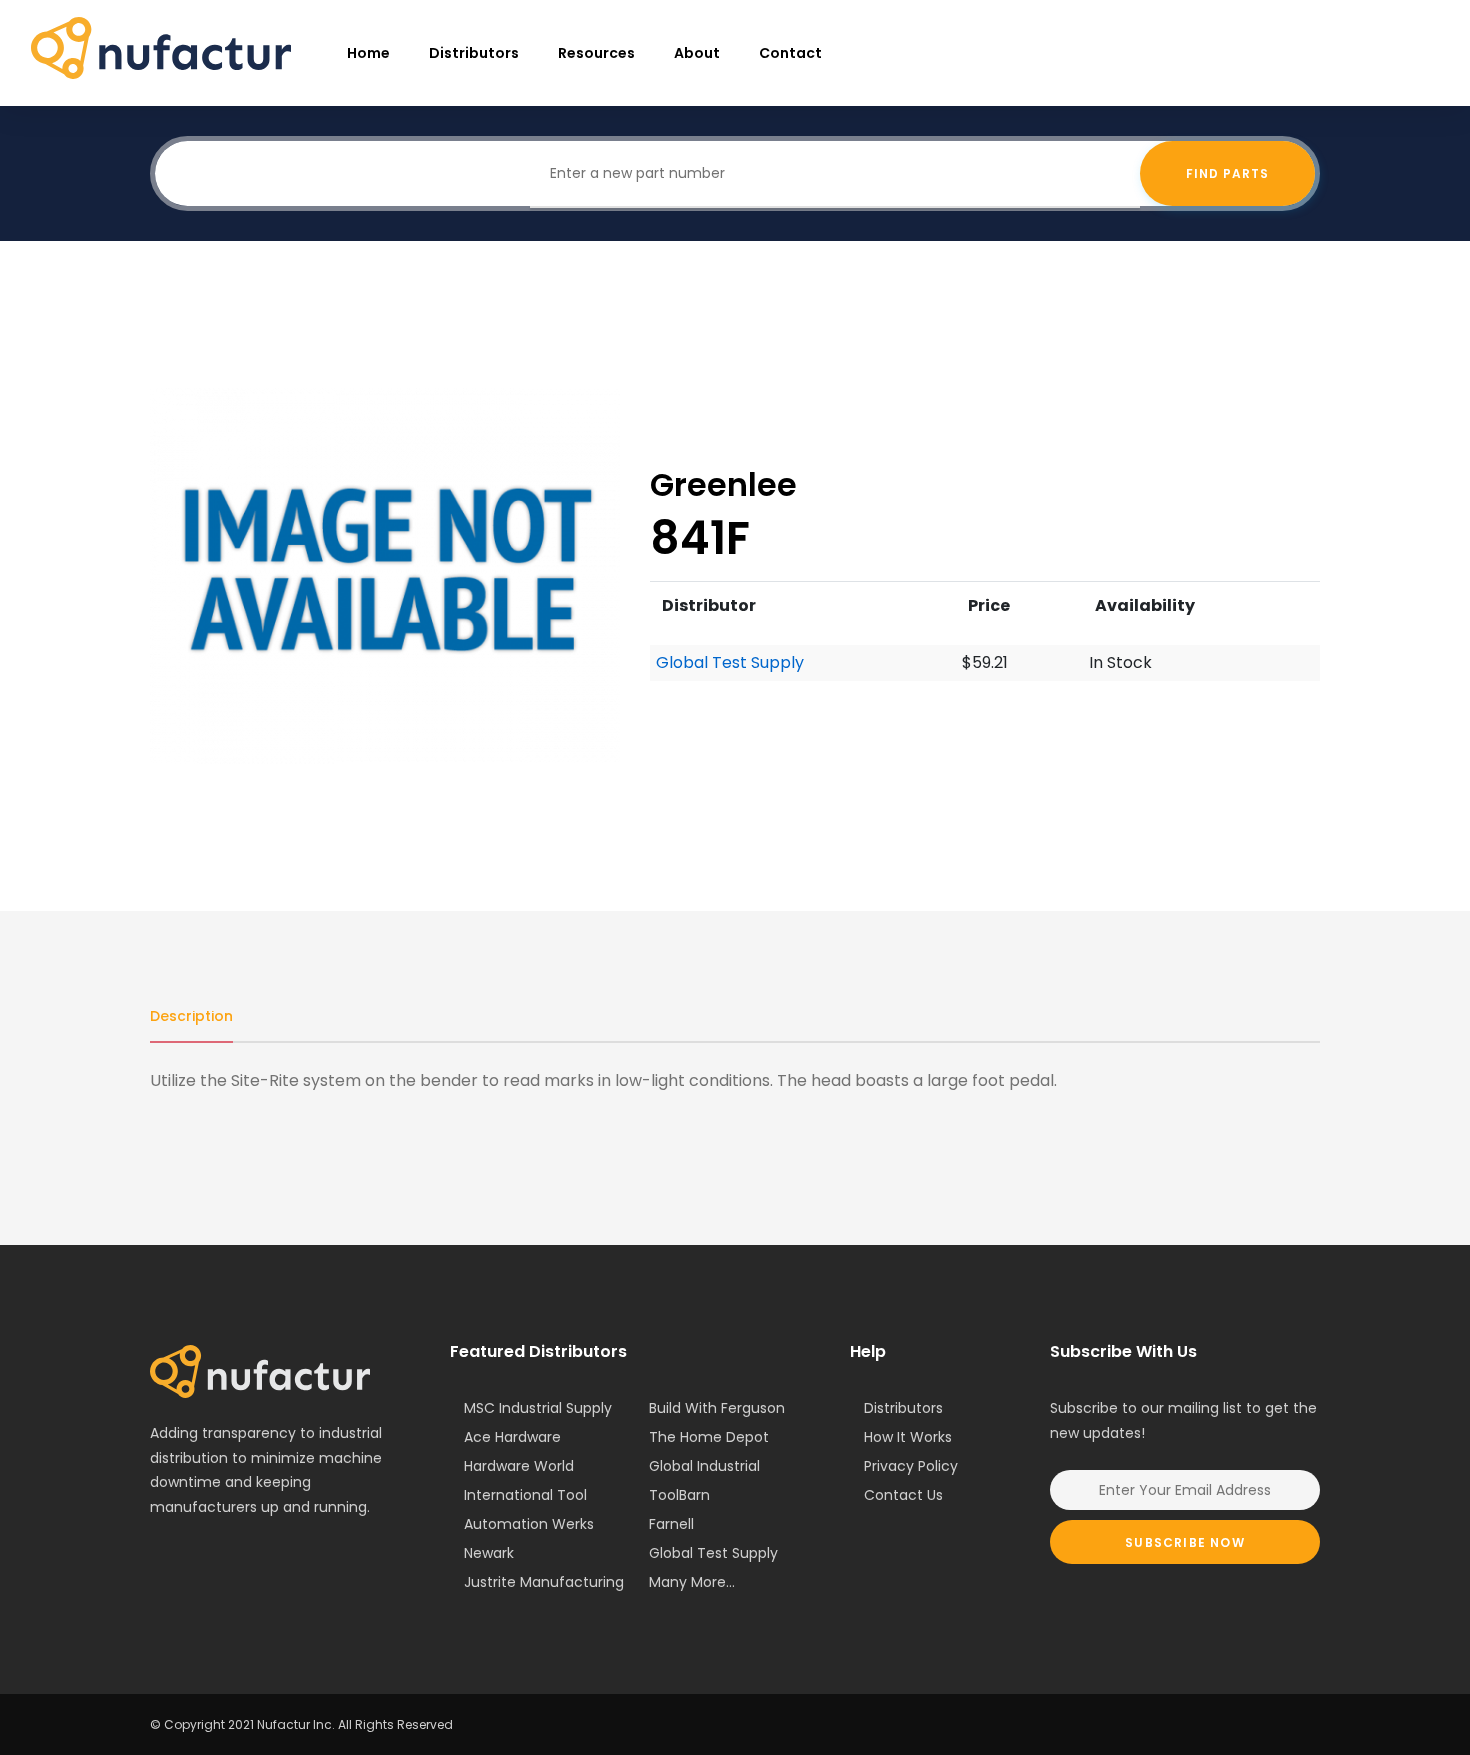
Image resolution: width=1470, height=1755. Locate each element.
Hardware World (519, 1466)
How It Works (908, 1437)
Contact (790, 53)
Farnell (671, 1524)
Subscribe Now (1185, 1542)
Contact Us (903, 1495)
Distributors (474, 53)
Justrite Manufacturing (544, 1582)
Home (368, 53)
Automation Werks (529, 1524)
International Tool (525, 1495)
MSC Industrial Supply (538, 1408)
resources (596, 53)
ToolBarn (679, 1495)
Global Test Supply (730, 662)
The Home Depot (709, 1437)
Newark (489, 1553)
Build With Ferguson (717, 1408)
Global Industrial (704, 1466)
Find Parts (1227, 173)
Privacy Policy (911, 1466)
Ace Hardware (512, 1437)
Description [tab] (191, 1016)
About (697, 53)
